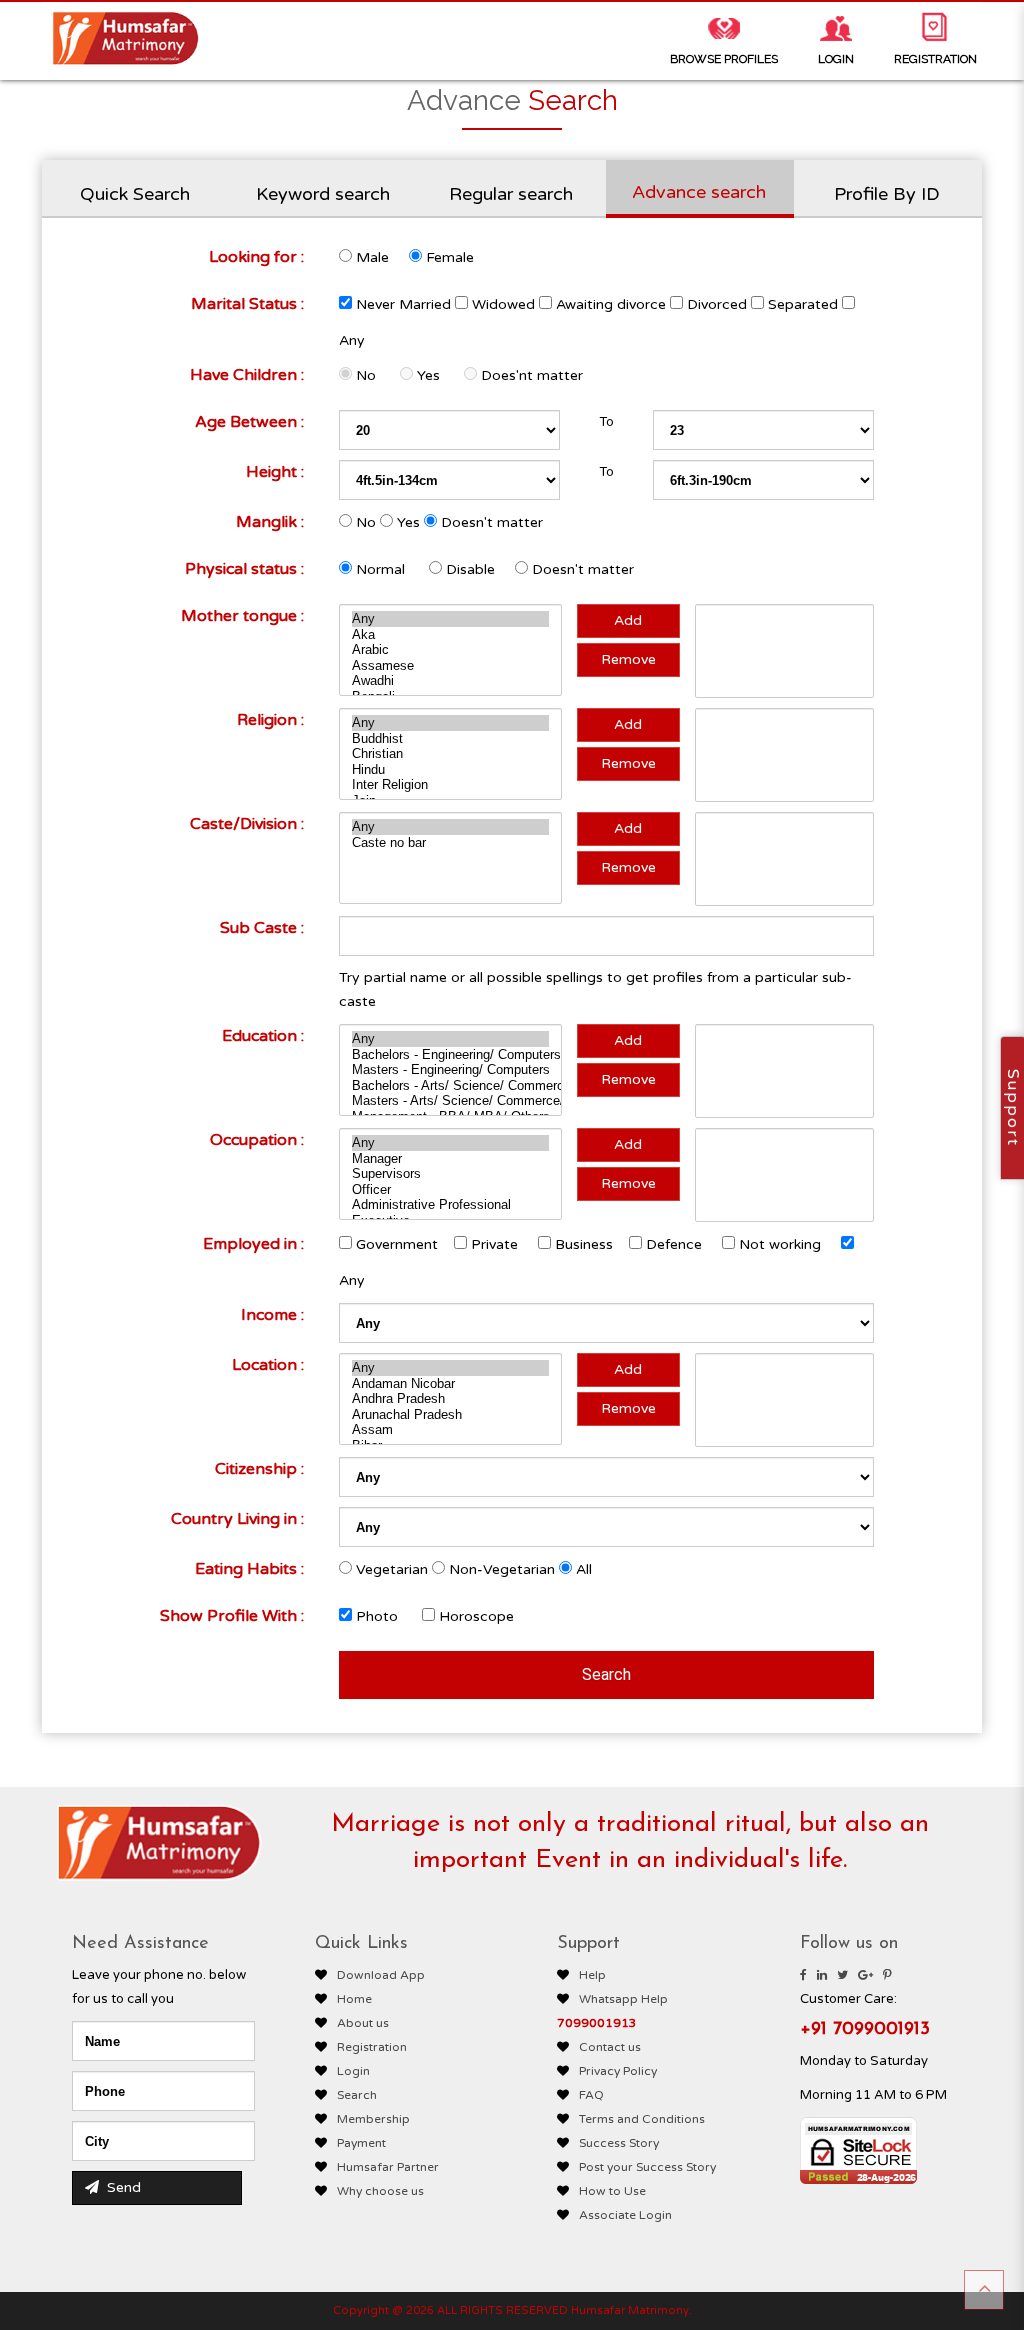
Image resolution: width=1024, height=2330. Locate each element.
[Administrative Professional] (450, 1205)
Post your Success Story (647, 2167)
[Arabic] (450, 650)
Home (354, 1999)
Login (353, 2071)
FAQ (591, 2095)
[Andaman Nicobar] (450, 1384)
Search (357, 2095)
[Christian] (450, 754)
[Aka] (450, 635)
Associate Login (625, 2215)
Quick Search (135, 194)
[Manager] (450, 1159)
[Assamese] (450, 666)
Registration (372, 2047)
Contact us (610, 2047)
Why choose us (380, 2191)
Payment (361, 2143)
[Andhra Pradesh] (450, 1399)
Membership (373, 2119)
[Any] (450, 619)
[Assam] (450, 1430)
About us (363, 2023)
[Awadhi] (450, 681)
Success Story (619, 2143)
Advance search (699, 192)
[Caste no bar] (450, 843)
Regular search (511, 194)
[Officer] (450, 1190)
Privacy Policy (618, 2071)
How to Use (612, 2191)
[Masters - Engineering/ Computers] (450, 1070)
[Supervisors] (450, 1174)
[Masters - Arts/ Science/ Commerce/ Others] (450, 1101)
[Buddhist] (450, 739)
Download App (381, 1975)
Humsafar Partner (388, 2167)
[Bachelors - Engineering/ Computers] (450, 1055)
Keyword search (323, 194)
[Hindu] (450, 770)
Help (592, 1975)
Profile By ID (887, 194)
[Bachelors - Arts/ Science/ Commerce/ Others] (450, 1086)
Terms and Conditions (642, 2119)
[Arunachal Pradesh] (450, 1415)
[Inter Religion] (450, 785)
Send (122, 2187)
